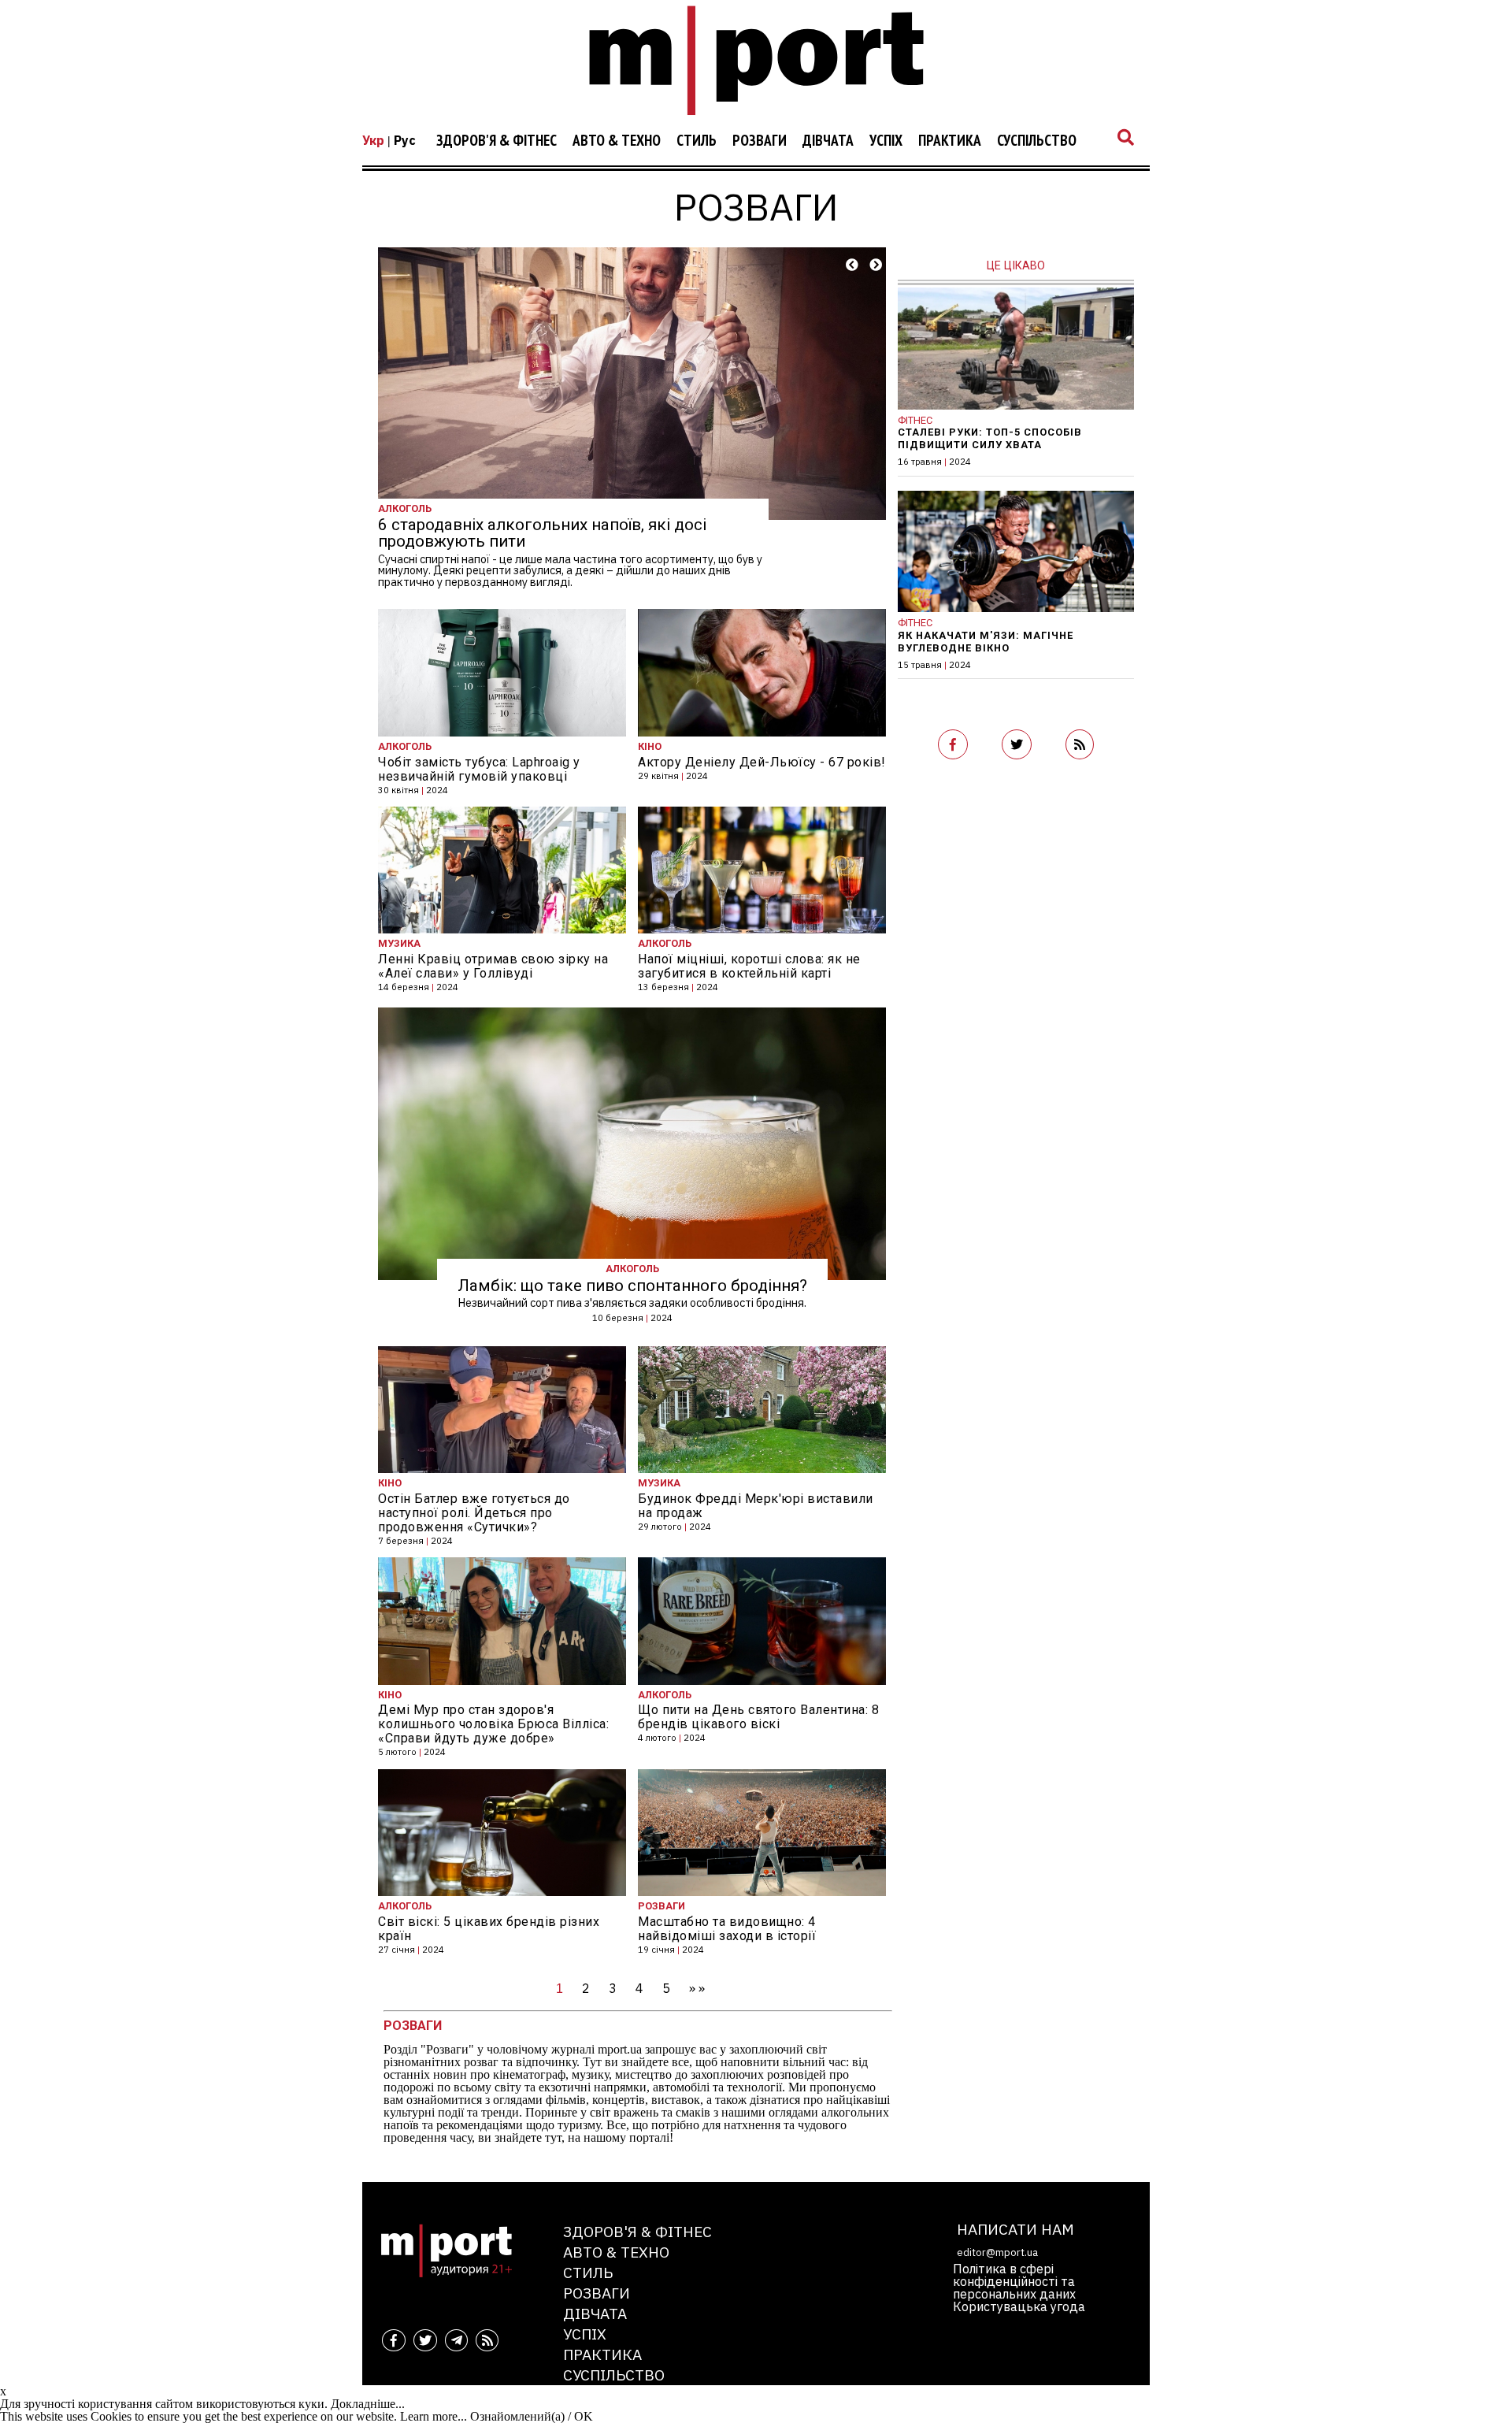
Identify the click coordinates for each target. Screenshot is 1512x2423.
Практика (950, 141)
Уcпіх (886, 141)
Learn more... (434, 2416)
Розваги (760, 141)
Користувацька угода (1019, 2306)
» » (697, 1988)
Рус (405, 140)
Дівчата (828, 141)
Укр (373, 140)
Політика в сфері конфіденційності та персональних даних (1014, 2281)
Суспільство (1037, 141)
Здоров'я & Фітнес (497, 141)
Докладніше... (368, 2404)
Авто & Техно (617, 141)
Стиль (697, 141)
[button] (852, 265)
